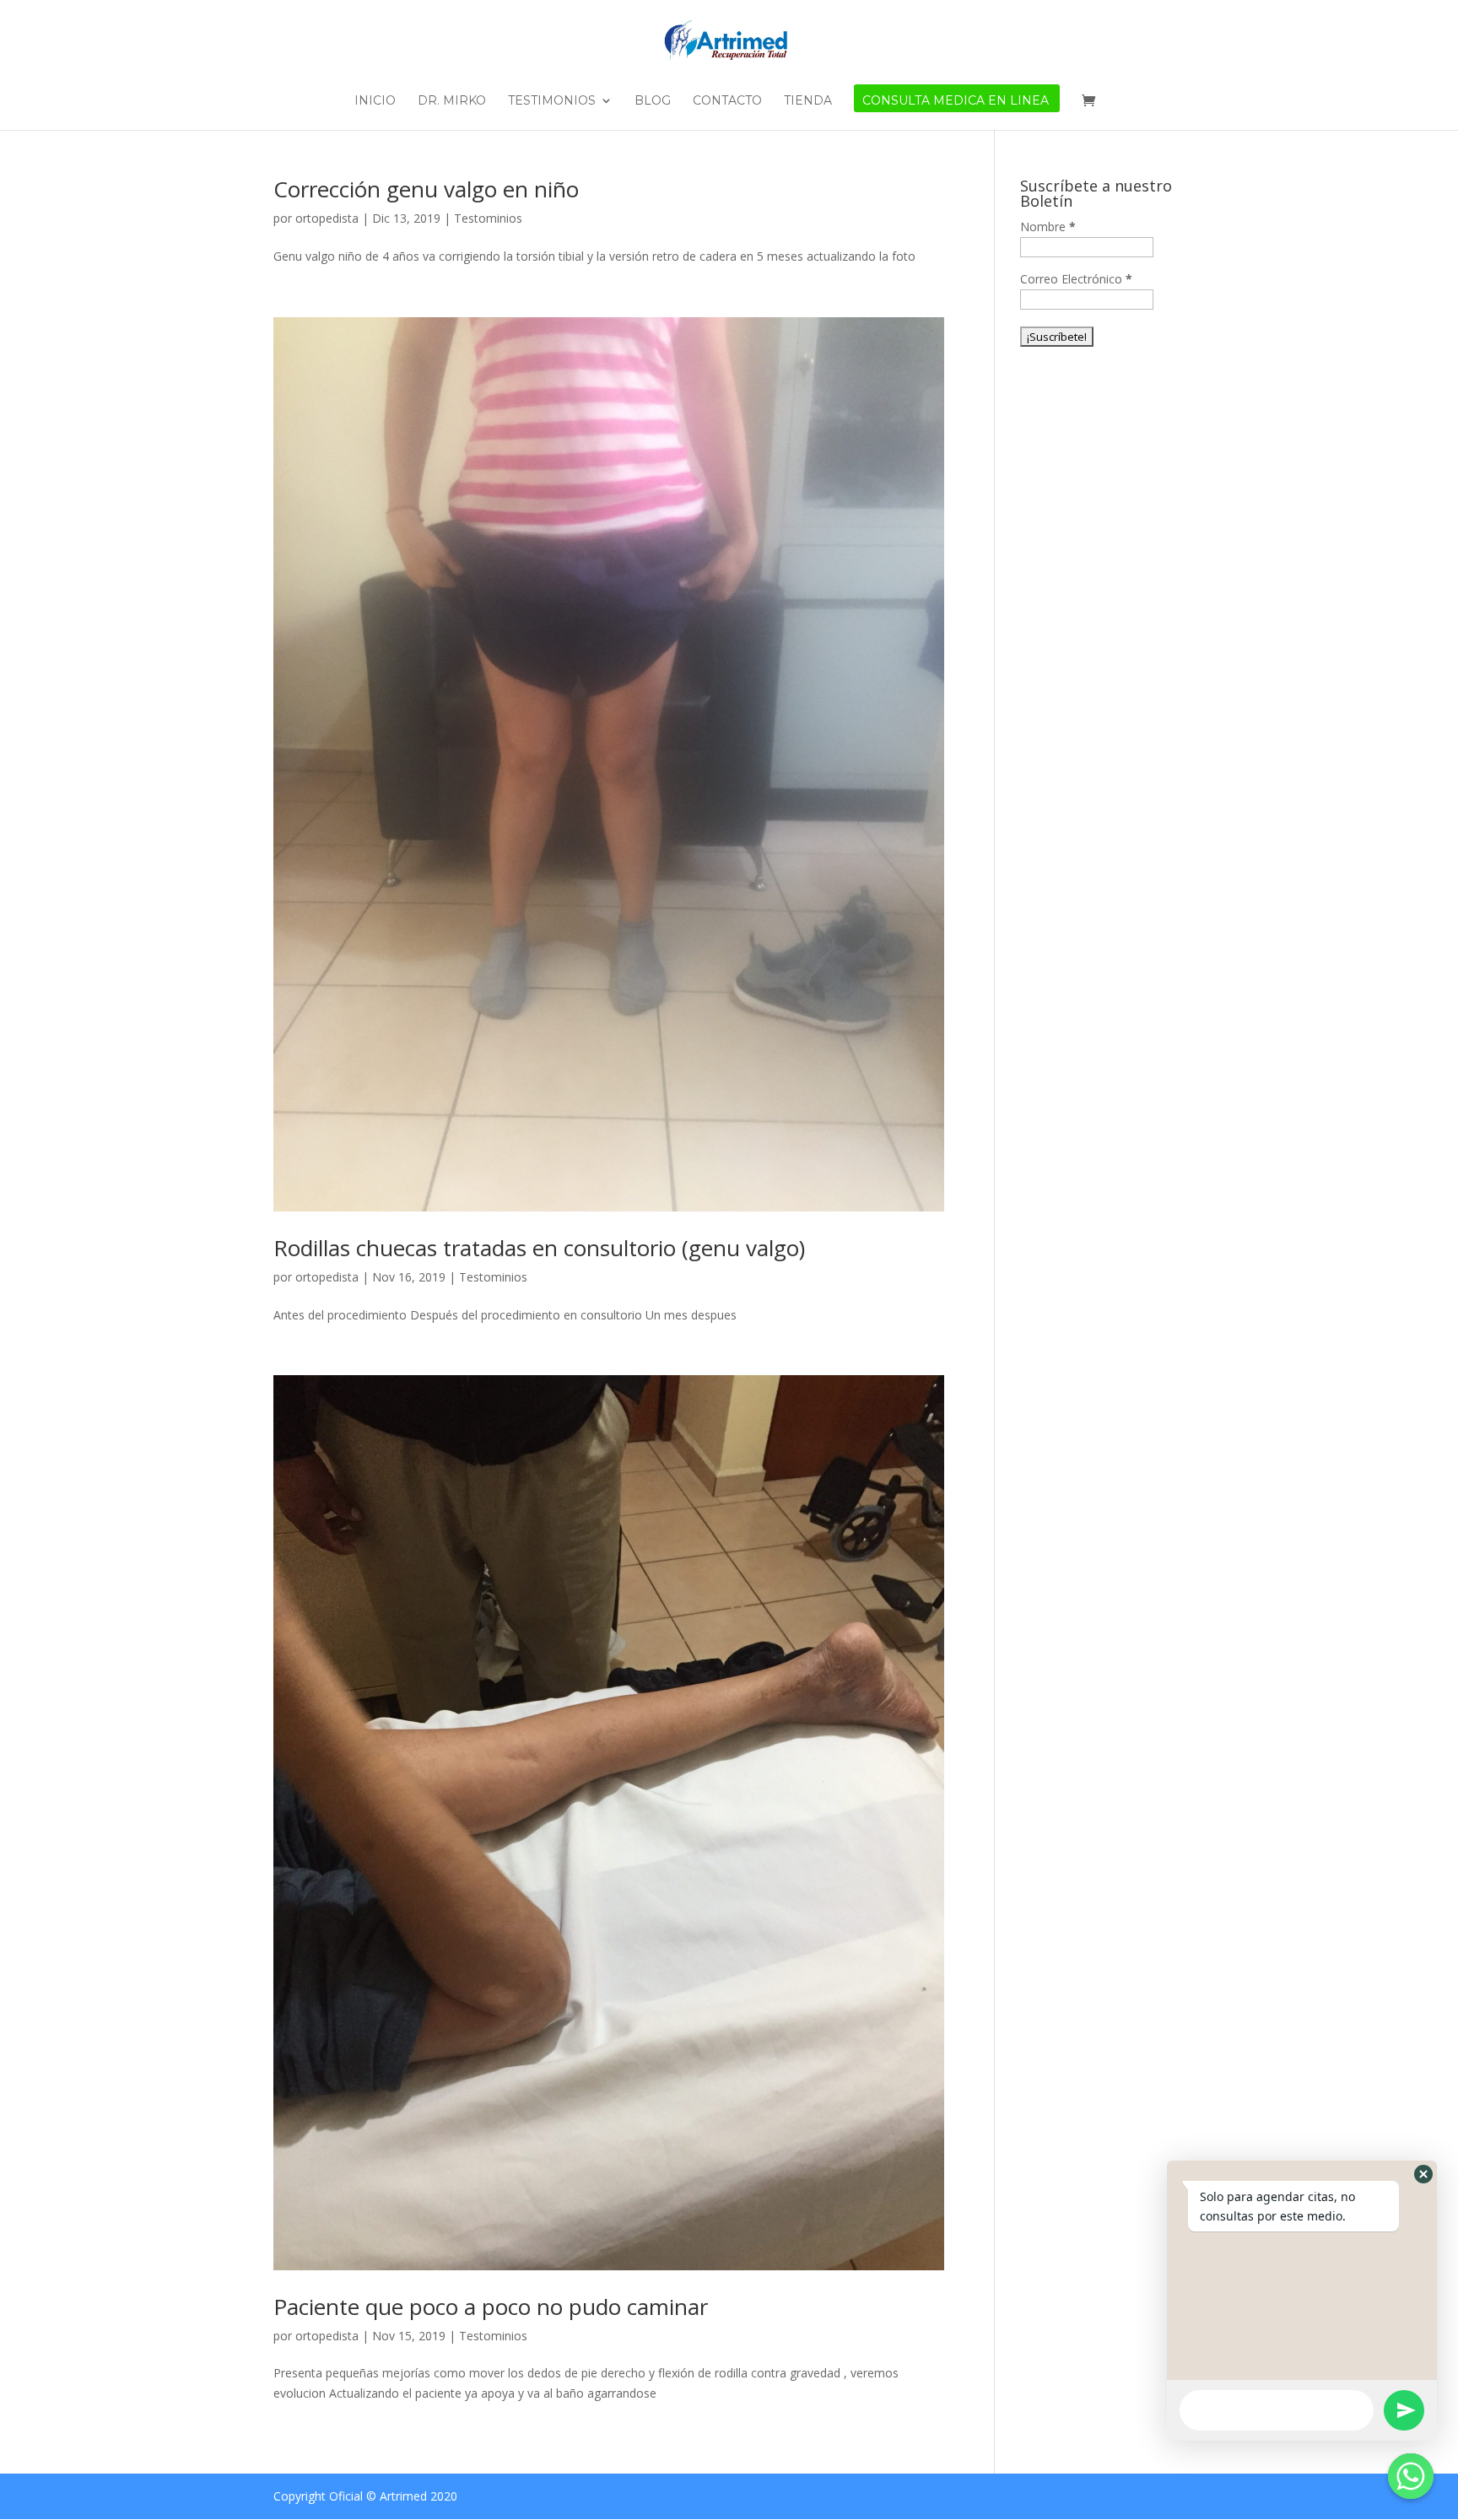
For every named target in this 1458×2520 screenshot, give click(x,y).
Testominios (488, 218)
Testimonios (552, 101)
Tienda (808, 101)
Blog (653, 101)
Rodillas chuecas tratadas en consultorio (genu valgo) (539, 1248)
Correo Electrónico (1076, 279)
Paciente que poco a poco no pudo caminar (491, 2307)
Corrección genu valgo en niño (426, 189)
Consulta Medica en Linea (956, 101)
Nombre (1048, 227)
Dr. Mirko (452, 101)
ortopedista (327, 218)
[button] (1423, 2174)
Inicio (375, 101)
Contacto (727, 101)
